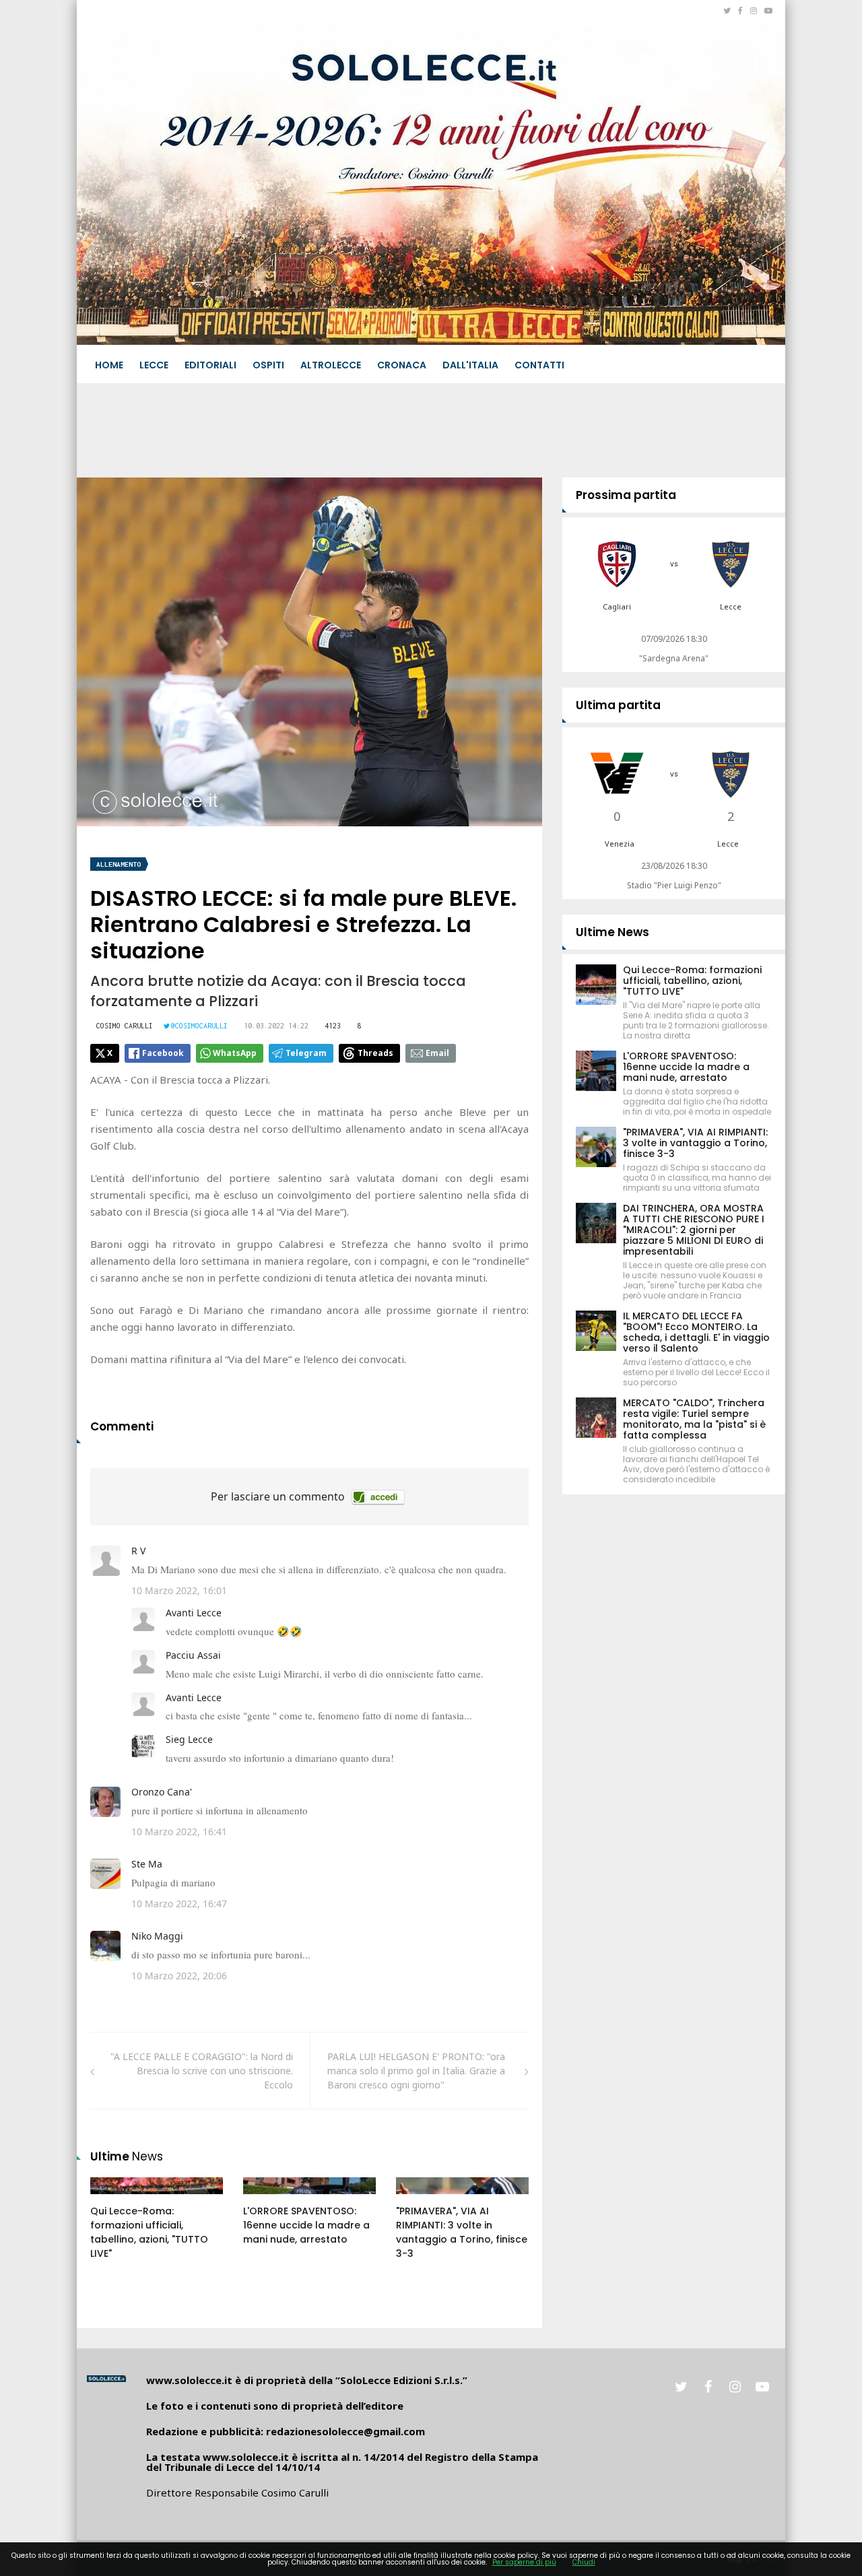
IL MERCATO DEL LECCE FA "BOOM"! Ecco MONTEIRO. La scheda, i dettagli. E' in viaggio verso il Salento (696, 1332)
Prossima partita (626, 495)
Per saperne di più (524, 2562)
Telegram (306, 1053)
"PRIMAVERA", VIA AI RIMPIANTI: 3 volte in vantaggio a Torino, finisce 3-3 (462, 2232)
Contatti (539, 365)
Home (109, 365)
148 (419, 2199)
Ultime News (612, 932)
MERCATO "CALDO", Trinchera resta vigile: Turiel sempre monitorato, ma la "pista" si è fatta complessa (694, 1419)
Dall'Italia (470, 365)
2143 (268, 2199)
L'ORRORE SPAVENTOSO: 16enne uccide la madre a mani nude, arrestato (306, 2225)
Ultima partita (618, 705)
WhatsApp (235, 1053)
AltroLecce (331, 365)
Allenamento (119, 864)
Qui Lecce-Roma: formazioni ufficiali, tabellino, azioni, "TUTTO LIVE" (149, 2232)
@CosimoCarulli (199, 1026)
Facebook (163, 1053)
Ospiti (268, 365)
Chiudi (584, 2562)
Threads (375, 1053)
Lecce (154, 365)
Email (437, 1053)
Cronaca (402, 365)
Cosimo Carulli (125, 1026)
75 (111, 2199)
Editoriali (210, 365)
